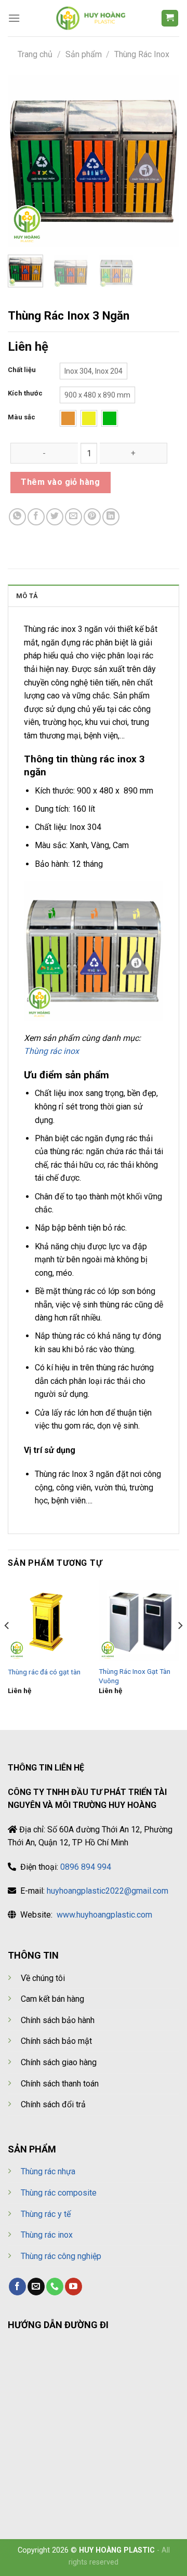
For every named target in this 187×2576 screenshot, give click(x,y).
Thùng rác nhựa (48, 2171)
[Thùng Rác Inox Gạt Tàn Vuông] (139, 1621)
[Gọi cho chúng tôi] (55, 2287)
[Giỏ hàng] (170, 18)
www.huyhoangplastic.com (104, 1915)
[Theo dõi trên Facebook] (17, 2287)
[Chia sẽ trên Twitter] (55, 517)
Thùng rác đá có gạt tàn (44, 1672)
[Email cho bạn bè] (74, 517)
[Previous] (24, 161)
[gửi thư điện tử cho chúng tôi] (36, 2287)
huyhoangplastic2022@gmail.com (108, 1891)
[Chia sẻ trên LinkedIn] (111, 517)
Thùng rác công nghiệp (61, 2256)
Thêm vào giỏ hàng (60, 482)
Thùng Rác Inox (142, 54)
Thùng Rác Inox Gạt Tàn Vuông (135, 1676)
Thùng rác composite (59, 2193)
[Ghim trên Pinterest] (92, 517)
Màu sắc (22, 417)
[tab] (94, 596)
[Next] (163, 161)
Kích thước (25, 393)
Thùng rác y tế (46, 2214)
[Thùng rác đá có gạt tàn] (48, 1621)
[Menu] (14, 18)
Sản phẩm (84, 54)
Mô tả (27, 596)
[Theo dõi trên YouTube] (74, 2287)
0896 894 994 (86, 1867)
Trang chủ (35, 54)
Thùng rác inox (51, 1051)
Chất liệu (22, 370)
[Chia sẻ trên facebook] (36, 517)
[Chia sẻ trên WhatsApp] (17, 517)
